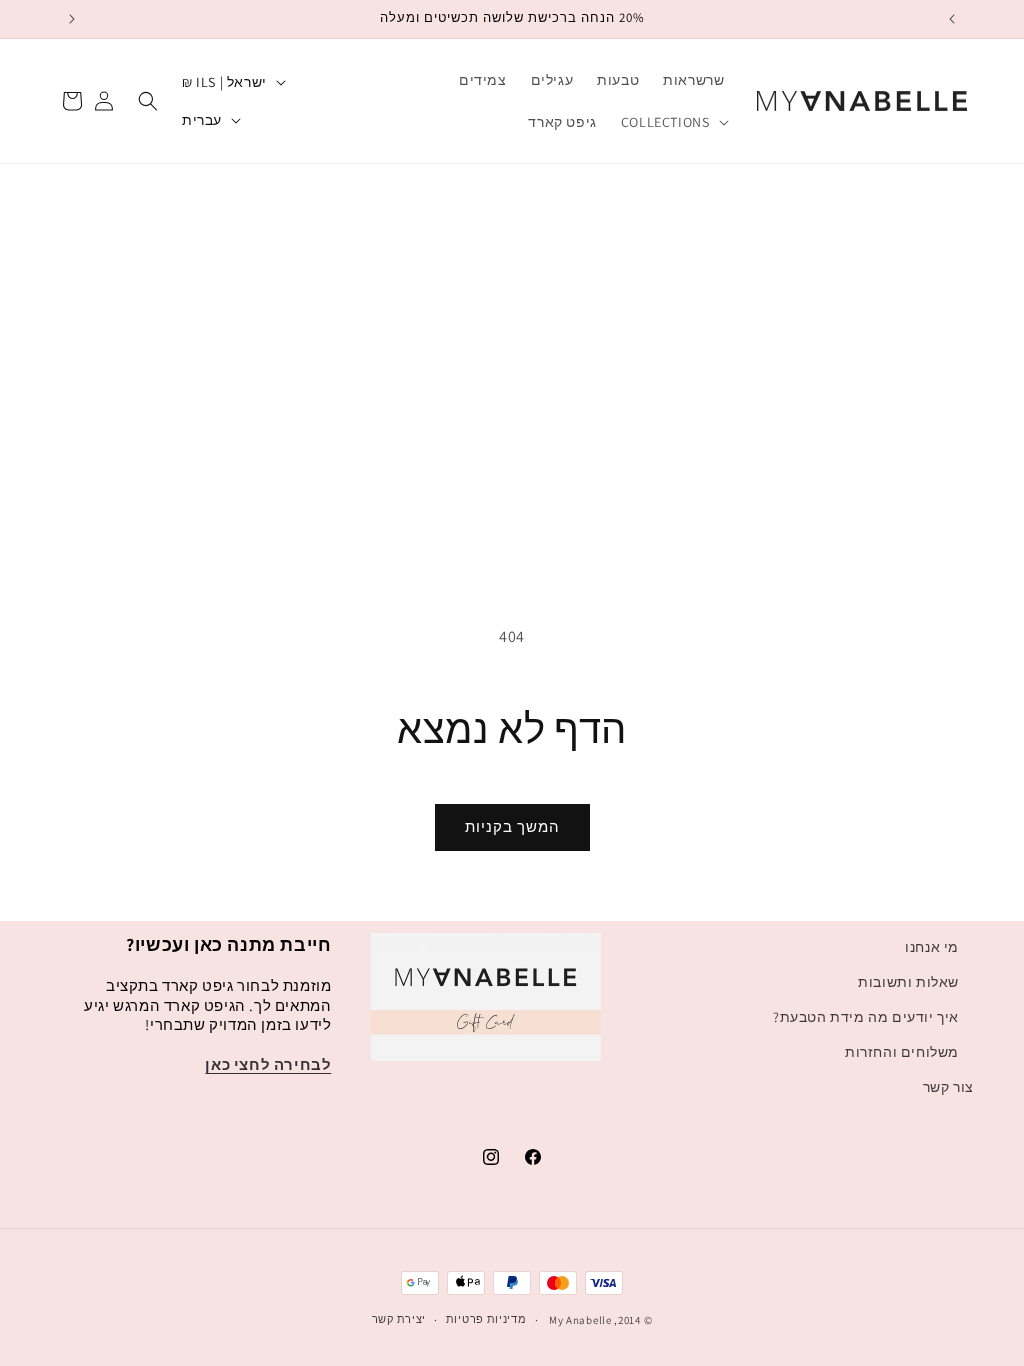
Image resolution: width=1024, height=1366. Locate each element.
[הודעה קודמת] (952, 19)
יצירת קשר (399, 1319)
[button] (673, 122)
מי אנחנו (932, 947)
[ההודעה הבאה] (72, 19)
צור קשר (948, 1087)
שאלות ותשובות (908, 982)
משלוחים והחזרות (902, 1052)
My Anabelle (580, 1320)
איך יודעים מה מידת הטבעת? (866, 1017)
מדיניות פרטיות (486, 1319)
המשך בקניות (512, 826)
